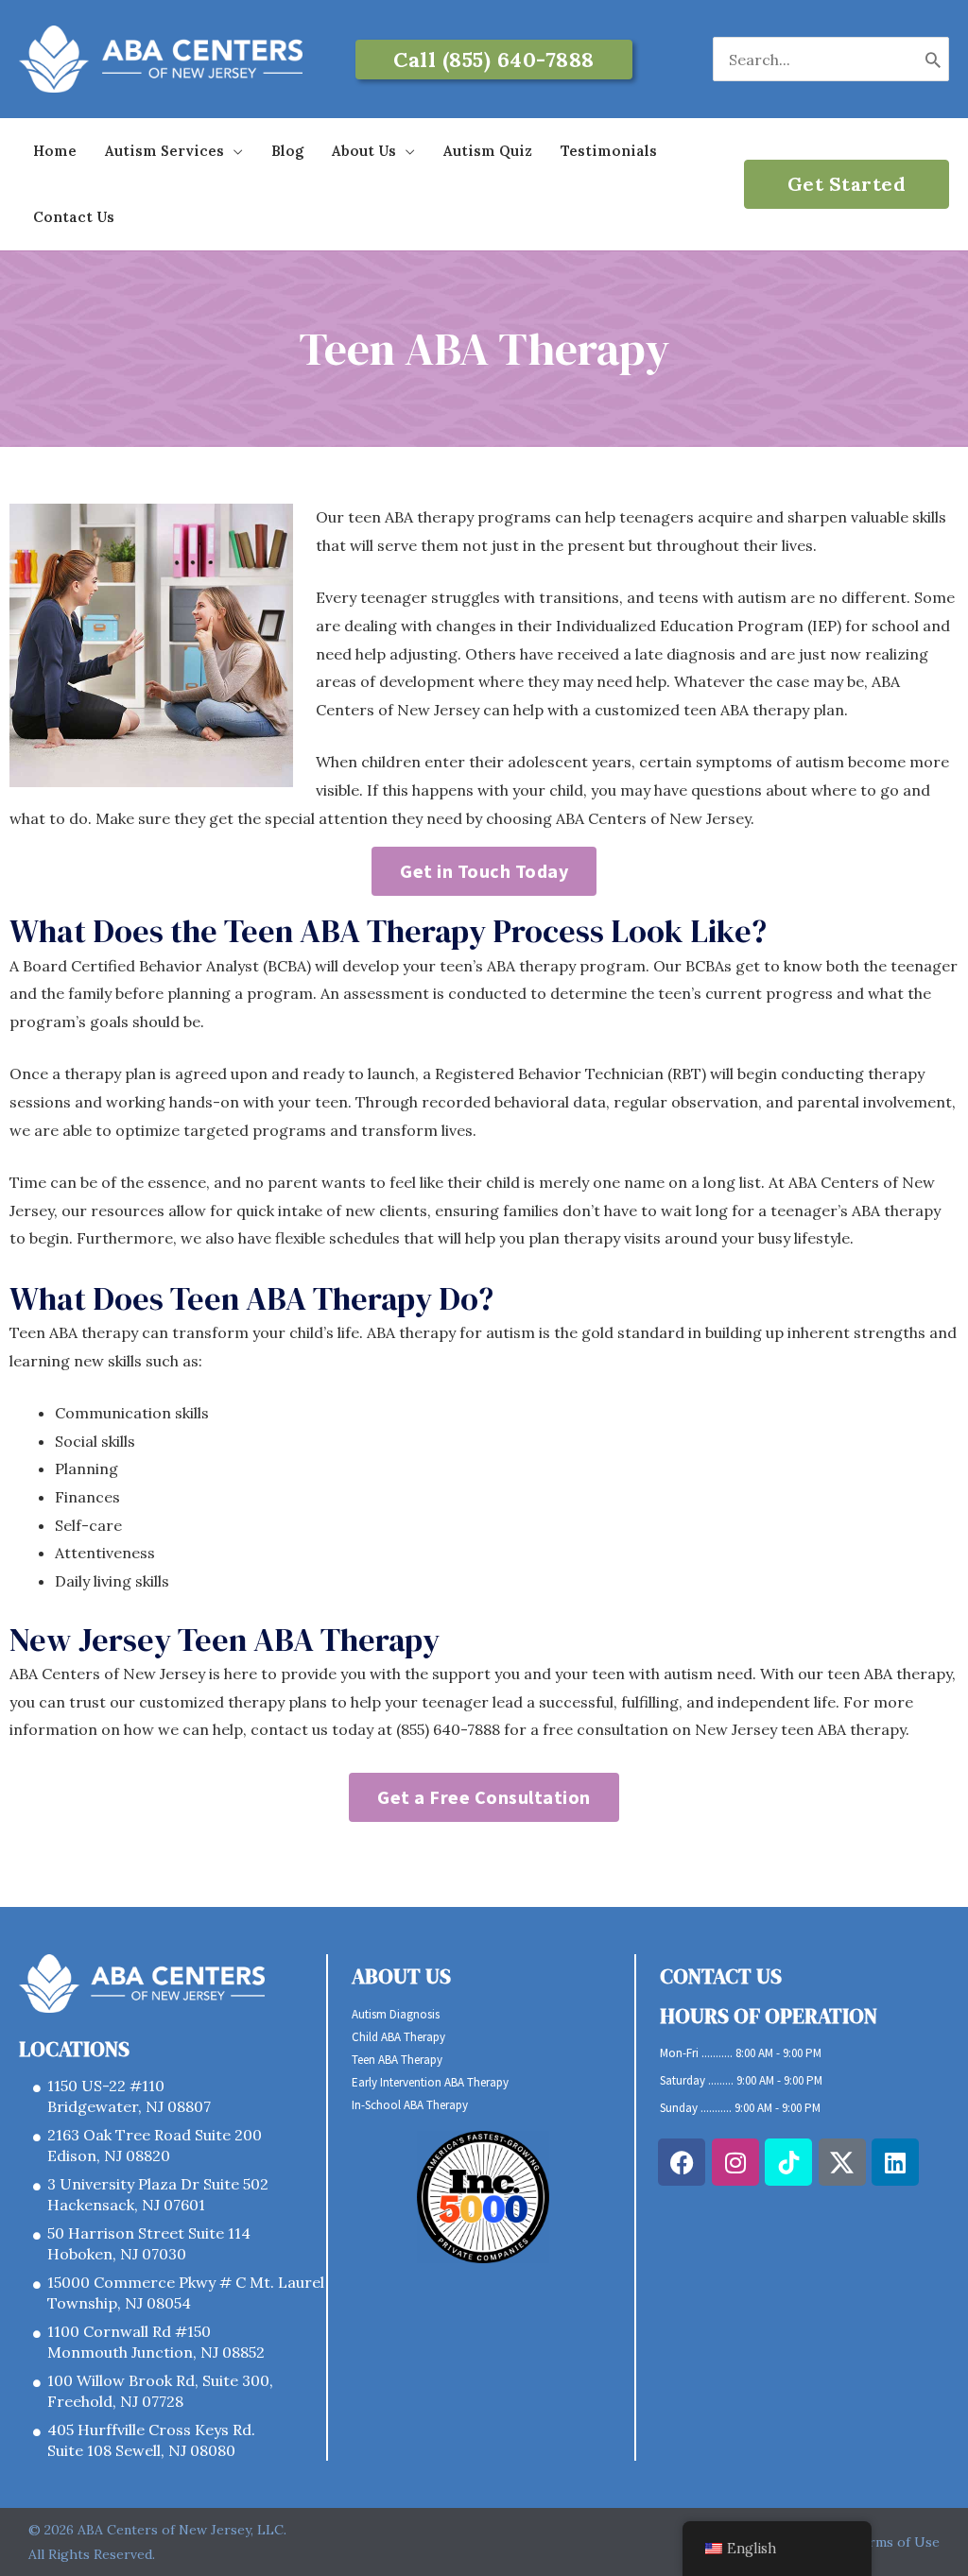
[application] (233, 151)
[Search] (933, 59)
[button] (494, 60)
